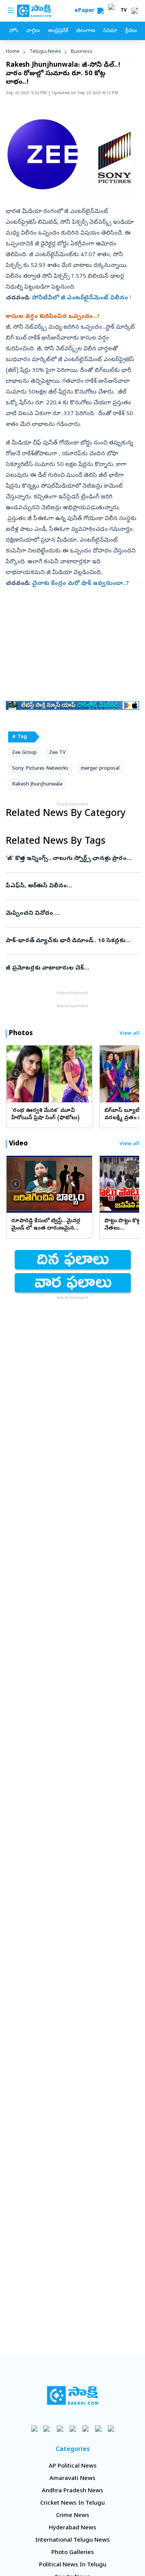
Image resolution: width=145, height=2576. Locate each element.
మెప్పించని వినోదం (72, 914)
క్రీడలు (131, 31)
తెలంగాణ (86, 31)
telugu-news (45, 52)
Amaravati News (72, 2479)
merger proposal (100, 769)
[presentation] (15, 1073)
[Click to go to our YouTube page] (85, 2428)
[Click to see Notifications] (135, 11)
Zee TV (57, 753)
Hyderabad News (72, 2528)
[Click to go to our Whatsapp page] (47, 2428)
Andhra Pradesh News (72, 2491)
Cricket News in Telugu (72, 2503)
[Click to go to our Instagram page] (72, 2428)
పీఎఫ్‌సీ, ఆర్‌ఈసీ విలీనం (72, 886)
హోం (14, 31)
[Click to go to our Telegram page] (98, 2428)
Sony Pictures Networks (40, 769)
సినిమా (110, 31)
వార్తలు (33, 31)
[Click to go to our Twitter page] (60, 2428)
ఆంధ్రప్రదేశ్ (58, 31)
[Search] (101, 11)
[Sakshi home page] (72, 2395)
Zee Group (24, 753)
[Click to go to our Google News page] (111, 2428)
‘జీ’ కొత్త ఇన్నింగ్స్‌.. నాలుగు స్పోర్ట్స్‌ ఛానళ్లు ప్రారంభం (70, 859)
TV (124, 11)
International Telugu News (72, 2541)
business (82, 52)
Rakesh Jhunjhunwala (37, 785)
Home (13, 52)
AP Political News (73, 2466)
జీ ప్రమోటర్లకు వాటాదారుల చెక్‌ (63, 968)
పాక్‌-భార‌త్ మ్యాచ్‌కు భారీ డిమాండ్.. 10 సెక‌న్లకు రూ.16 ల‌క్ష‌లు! (71, 941)
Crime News (73, 2516)
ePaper (86, 11)
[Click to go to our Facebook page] (34, 2428)
